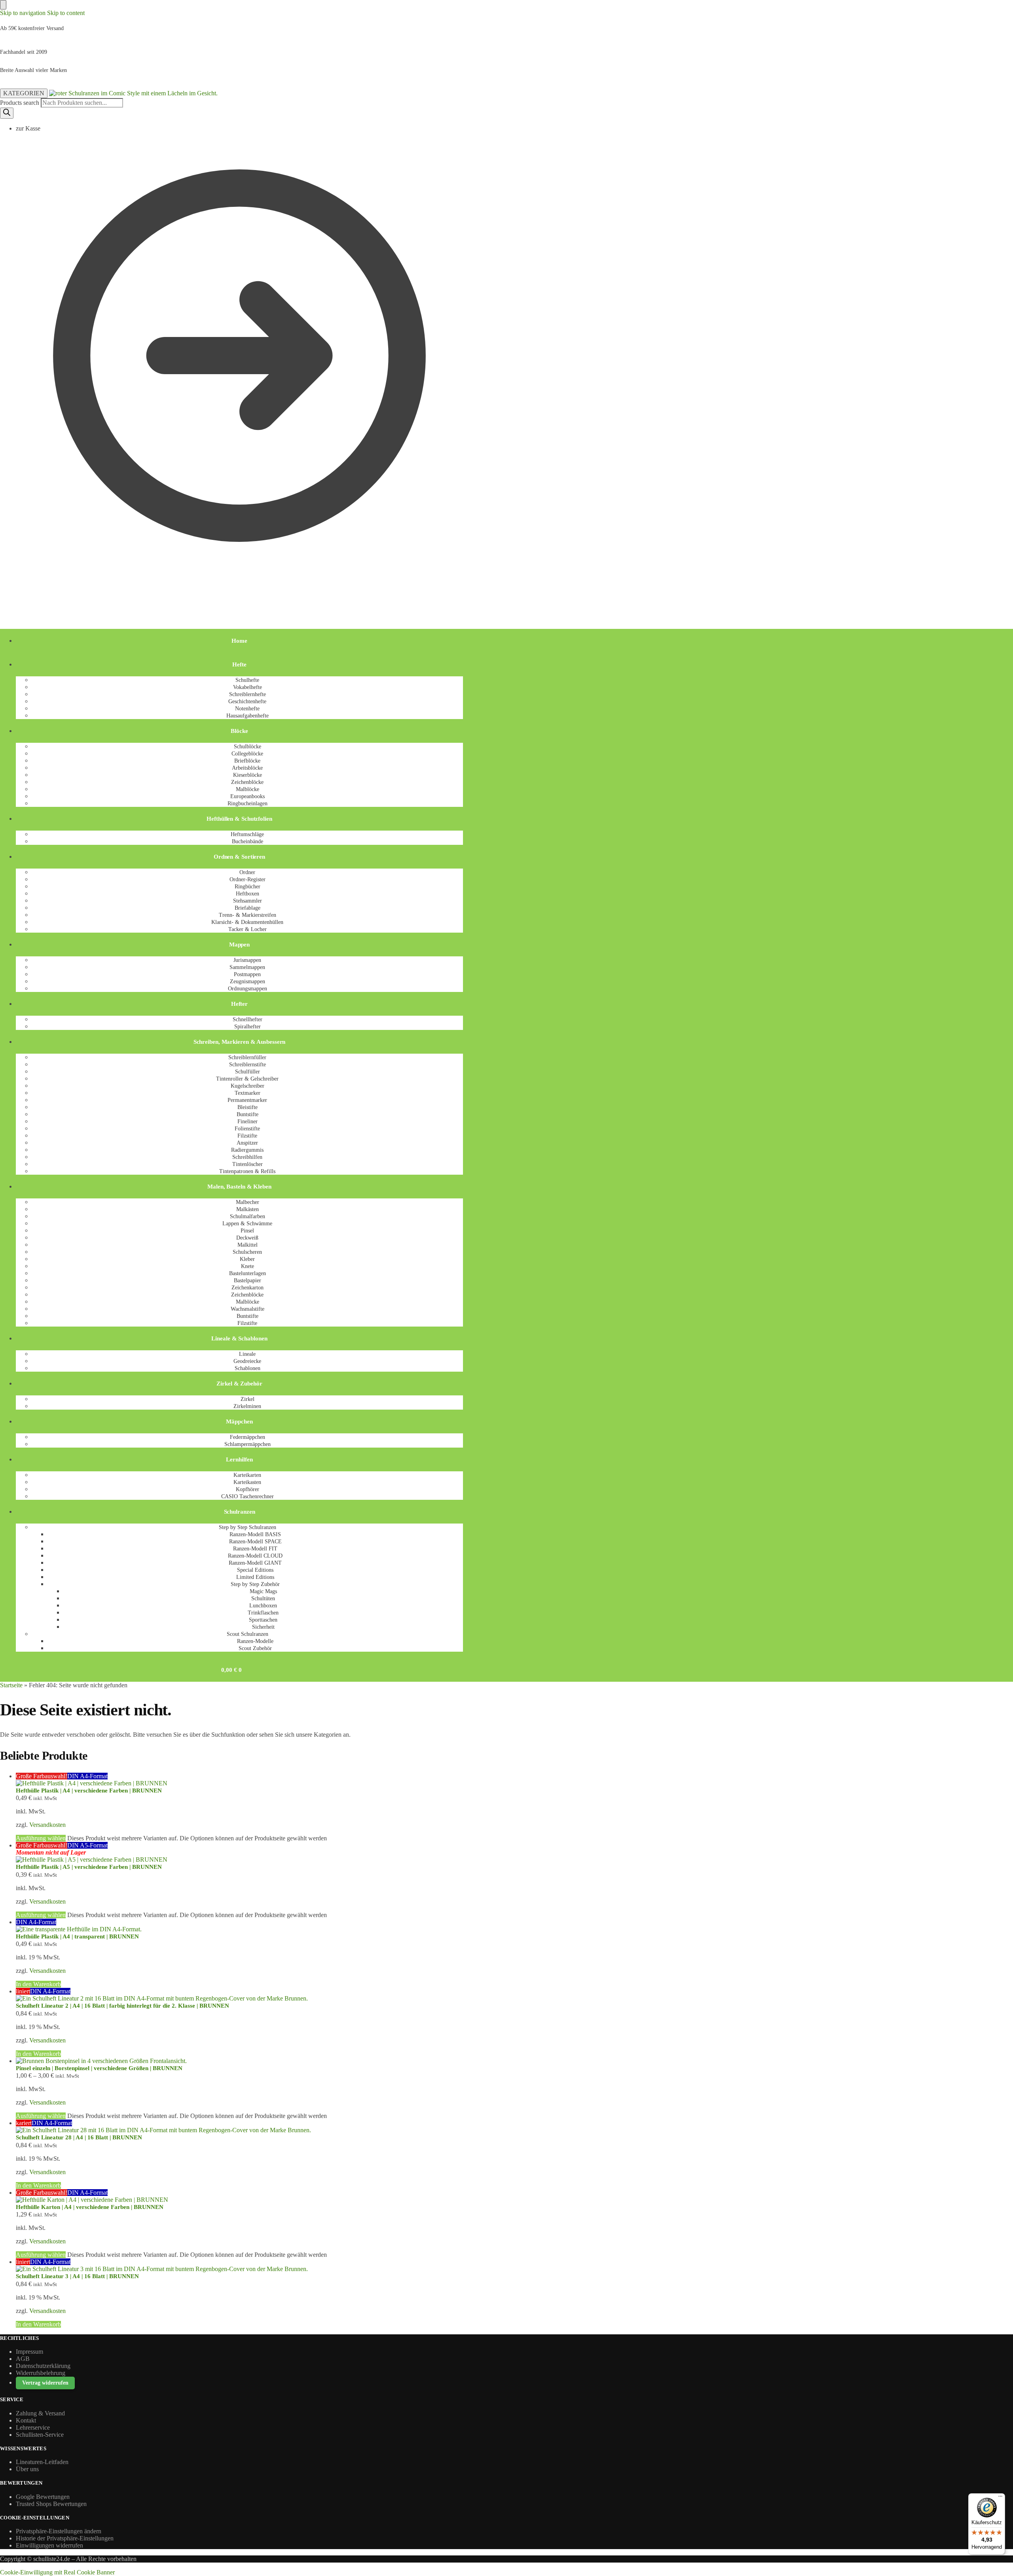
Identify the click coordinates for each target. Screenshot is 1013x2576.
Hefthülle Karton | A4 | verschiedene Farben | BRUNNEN (90, 2207)
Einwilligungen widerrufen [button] (49, 2545)
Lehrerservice (33, 2427)
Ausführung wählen (41, 1838)
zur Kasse (28, 128)
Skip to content (66, 13)
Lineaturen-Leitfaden (42, 2462)
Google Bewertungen (43, 2497)
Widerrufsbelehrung (41, 2373)
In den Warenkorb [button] (38, 1984)
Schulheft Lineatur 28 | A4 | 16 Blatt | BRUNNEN (79, 2137)
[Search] (7, 113)
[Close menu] (3, 5)
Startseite (11, 1685)
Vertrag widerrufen (45, 2383)
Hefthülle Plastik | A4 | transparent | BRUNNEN (77, 1936)
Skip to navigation (23, 13)
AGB (23, 2359)
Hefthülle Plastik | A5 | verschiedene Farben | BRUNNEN (89, 1867)
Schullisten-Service (40, 2435)
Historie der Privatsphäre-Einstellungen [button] (65, 2538)
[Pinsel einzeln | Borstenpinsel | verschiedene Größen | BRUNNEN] (239, 2061)
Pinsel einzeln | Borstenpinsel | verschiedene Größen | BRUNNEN (99, 2068)
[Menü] (1000, 2498)
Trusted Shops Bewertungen (51, 2504)
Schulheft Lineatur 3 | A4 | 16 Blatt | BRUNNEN (77, 2276)
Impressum (29, 2352)
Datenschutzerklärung (43, 2366)
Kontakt (26, 2420)
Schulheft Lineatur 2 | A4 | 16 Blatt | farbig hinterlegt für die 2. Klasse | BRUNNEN (122, 2006)
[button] (10, 599)
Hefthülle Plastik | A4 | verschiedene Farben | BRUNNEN (89, 1791)
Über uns (27, 2469)
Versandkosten (47, 1825)
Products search (20, 103)
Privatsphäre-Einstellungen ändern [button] (59, 2531)
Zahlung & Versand (40, 2413)
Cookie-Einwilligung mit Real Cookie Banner (57, 2572)
